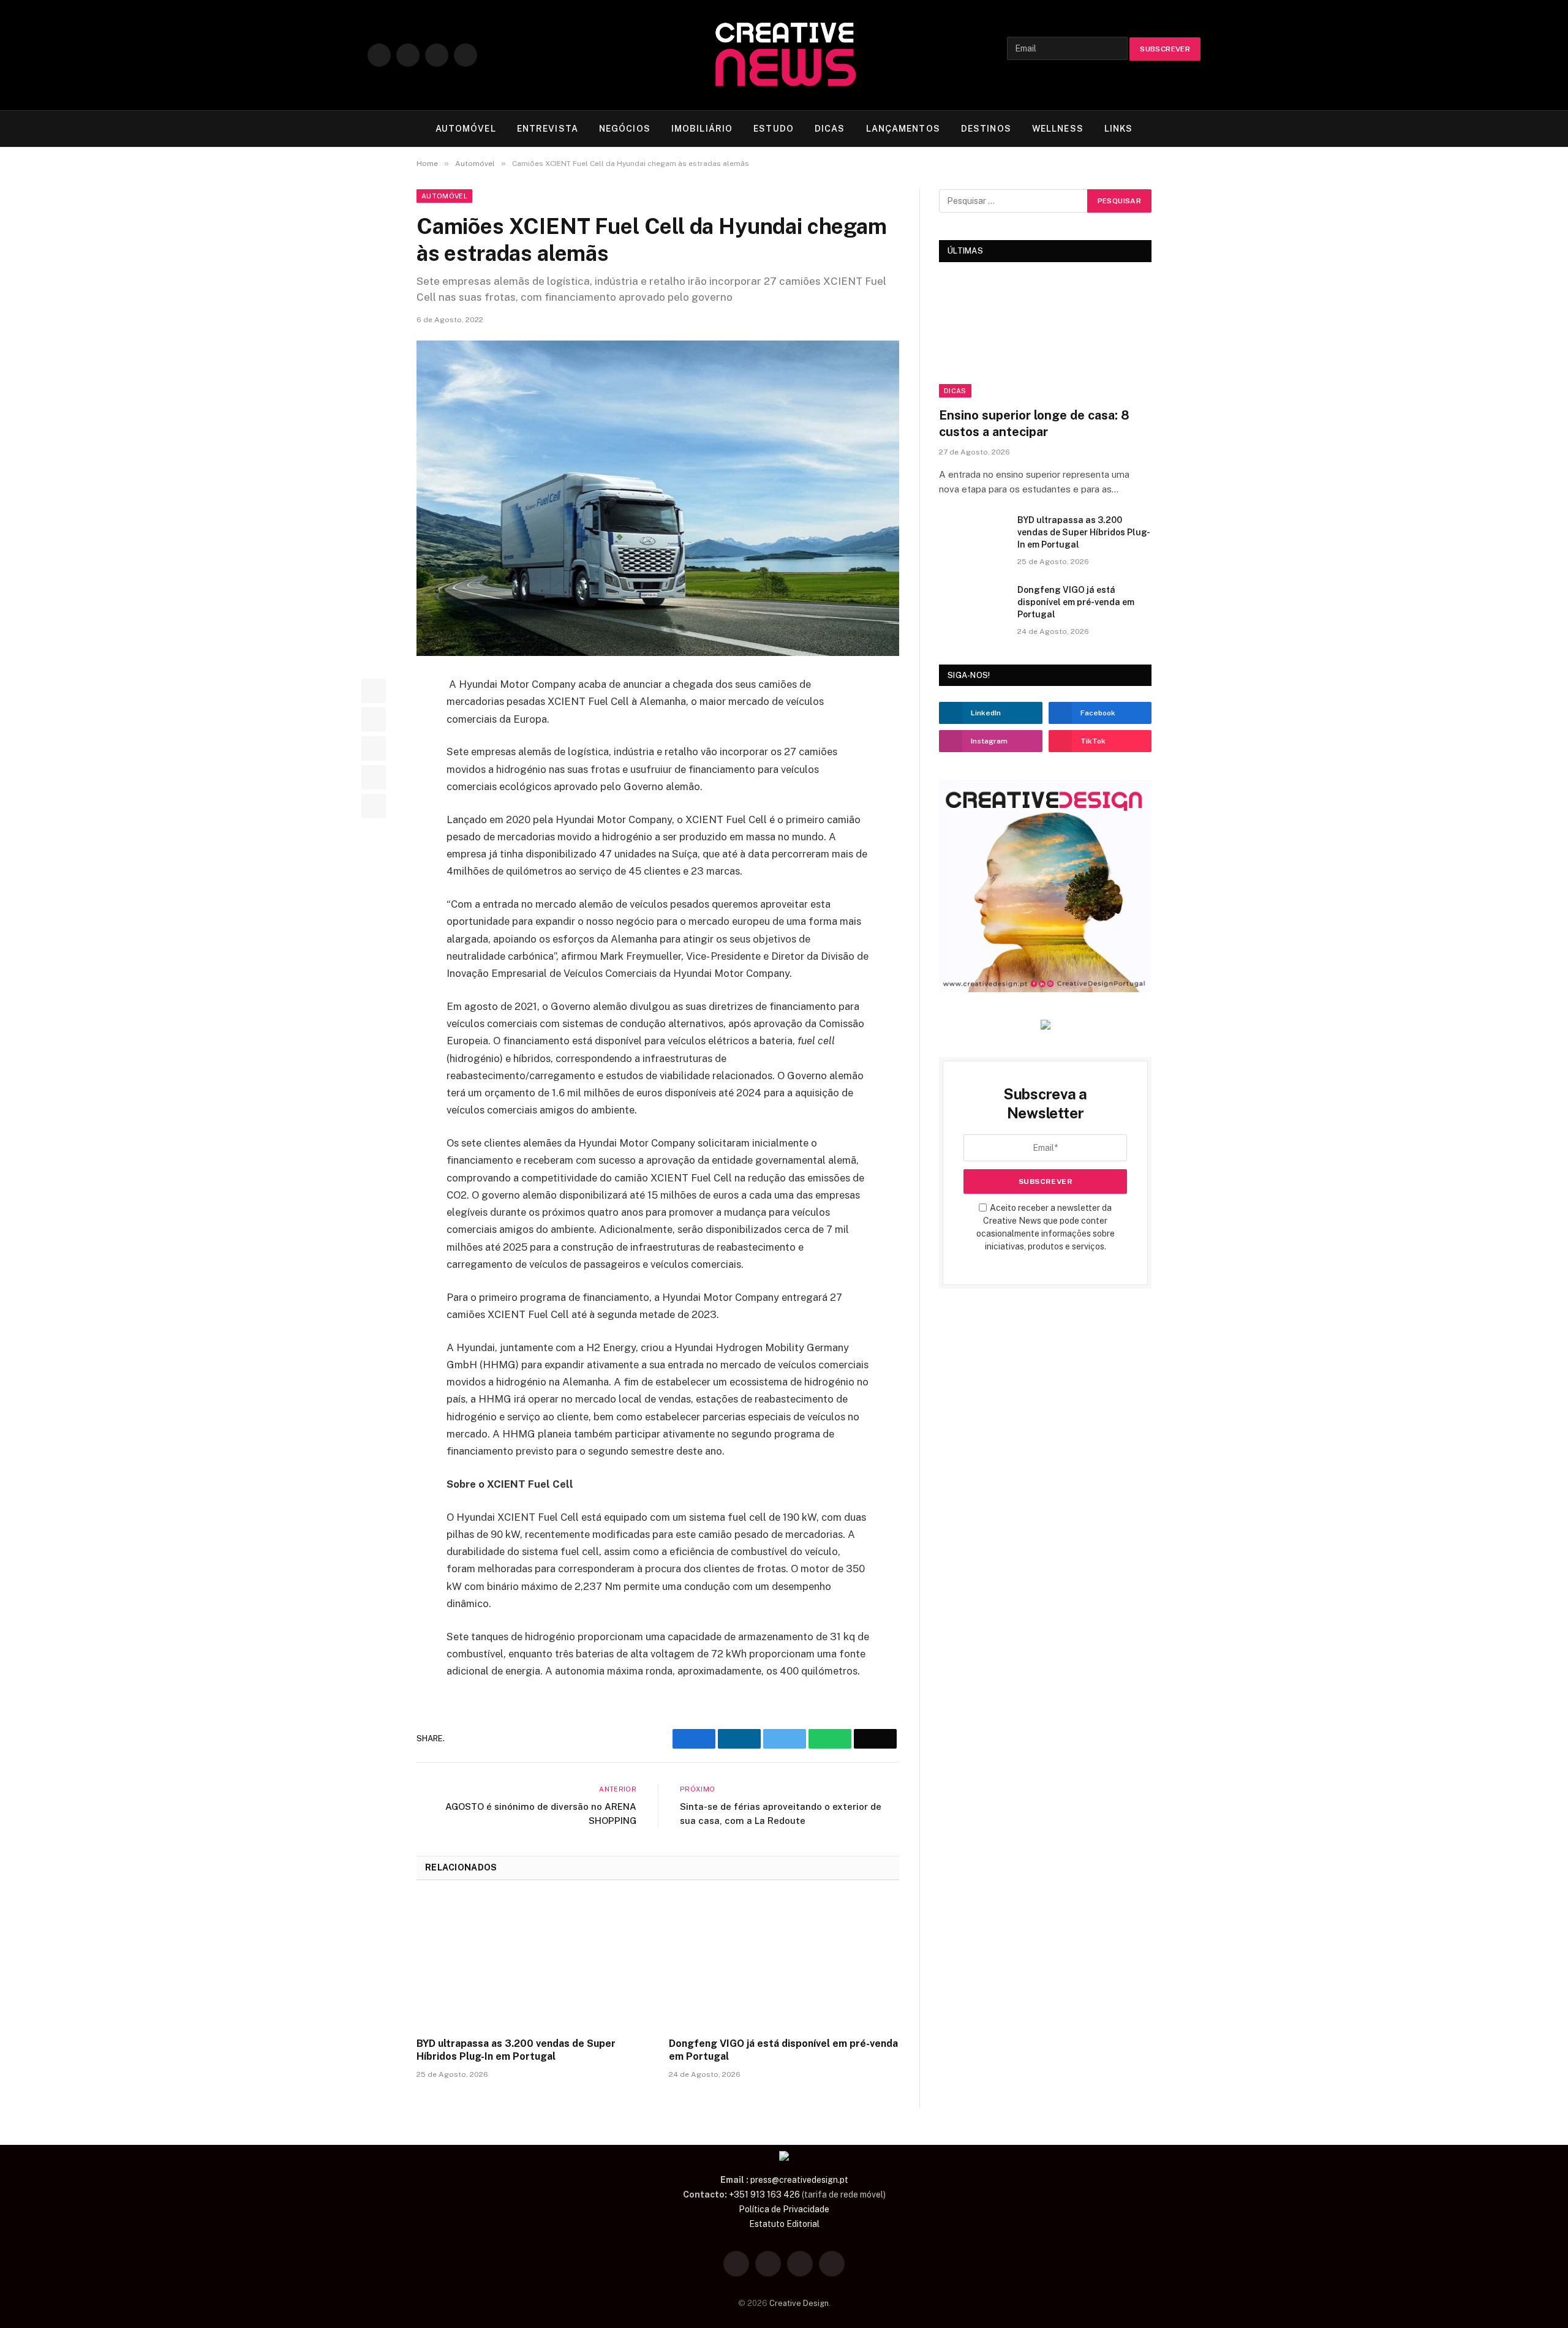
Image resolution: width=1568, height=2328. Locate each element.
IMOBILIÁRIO (702, 129)
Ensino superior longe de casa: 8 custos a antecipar (1034, 424)
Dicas (955, 391)
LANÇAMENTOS (903, 129)
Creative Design (799, 2303)
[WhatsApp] (374, 777)
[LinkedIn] (374, 748)
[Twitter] (374, 720)
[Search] (1195, 129)
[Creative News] (784, 55)
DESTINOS (986, 129)
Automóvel (444, 196)
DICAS (830, 129)
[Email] (374, 806)
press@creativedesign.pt (799, 2180)
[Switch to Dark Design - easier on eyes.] (1176, 129)
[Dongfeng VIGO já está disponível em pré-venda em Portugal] (784, 1962)
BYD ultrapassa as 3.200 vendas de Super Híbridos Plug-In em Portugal (516, 2050)
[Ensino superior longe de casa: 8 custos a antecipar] (1045, 338)
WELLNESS (1058, 129)
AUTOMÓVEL (466, 129)
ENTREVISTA (548, 129)
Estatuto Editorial (784, 2224)
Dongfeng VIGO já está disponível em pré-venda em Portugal (783, 2050)
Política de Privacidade (784, 2209)
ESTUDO (774, 129)
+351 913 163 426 (764, 2194)
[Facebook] (374, 691)
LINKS (1119, 129)
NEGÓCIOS (625, 129)
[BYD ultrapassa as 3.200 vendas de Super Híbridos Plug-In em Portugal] (532, 1962)
